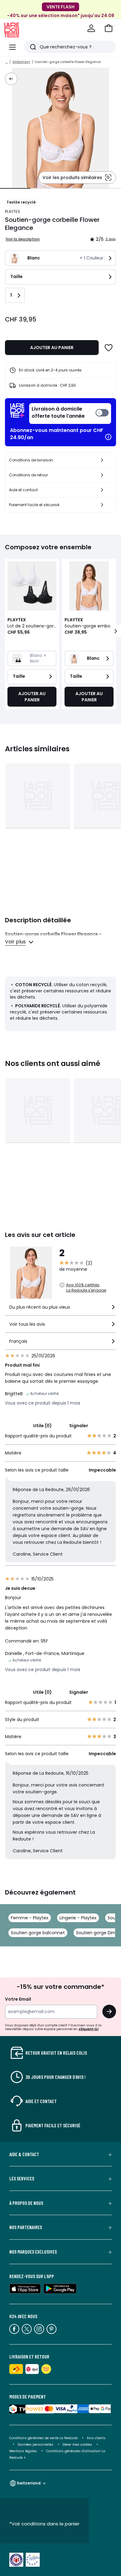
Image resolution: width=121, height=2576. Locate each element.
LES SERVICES (22, 2178)
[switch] (70, 414)
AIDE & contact (24, 2154)
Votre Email (18, 1999)
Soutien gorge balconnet (38, 1933)
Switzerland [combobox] (29, 2483)
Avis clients (96, 2438)
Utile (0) (43, 1426)
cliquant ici (88, 2029)
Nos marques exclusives (33, 2252)
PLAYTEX (12, 211)
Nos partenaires (26, 2227)
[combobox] (60, 1310)
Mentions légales (23, 2451)
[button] (109, 28)
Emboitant (21, 62)
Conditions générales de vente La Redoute (43, 2438)
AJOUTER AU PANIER (52, 348)
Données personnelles (36, 2445)
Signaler (79, 1426)
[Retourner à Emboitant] (11, 79)
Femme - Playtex (30, 1918)
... (7, 62)
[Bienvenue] (91, 28)
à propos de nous (26, 2203)
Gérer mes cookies (77, 2445)
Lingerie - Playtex (78, 1918)
